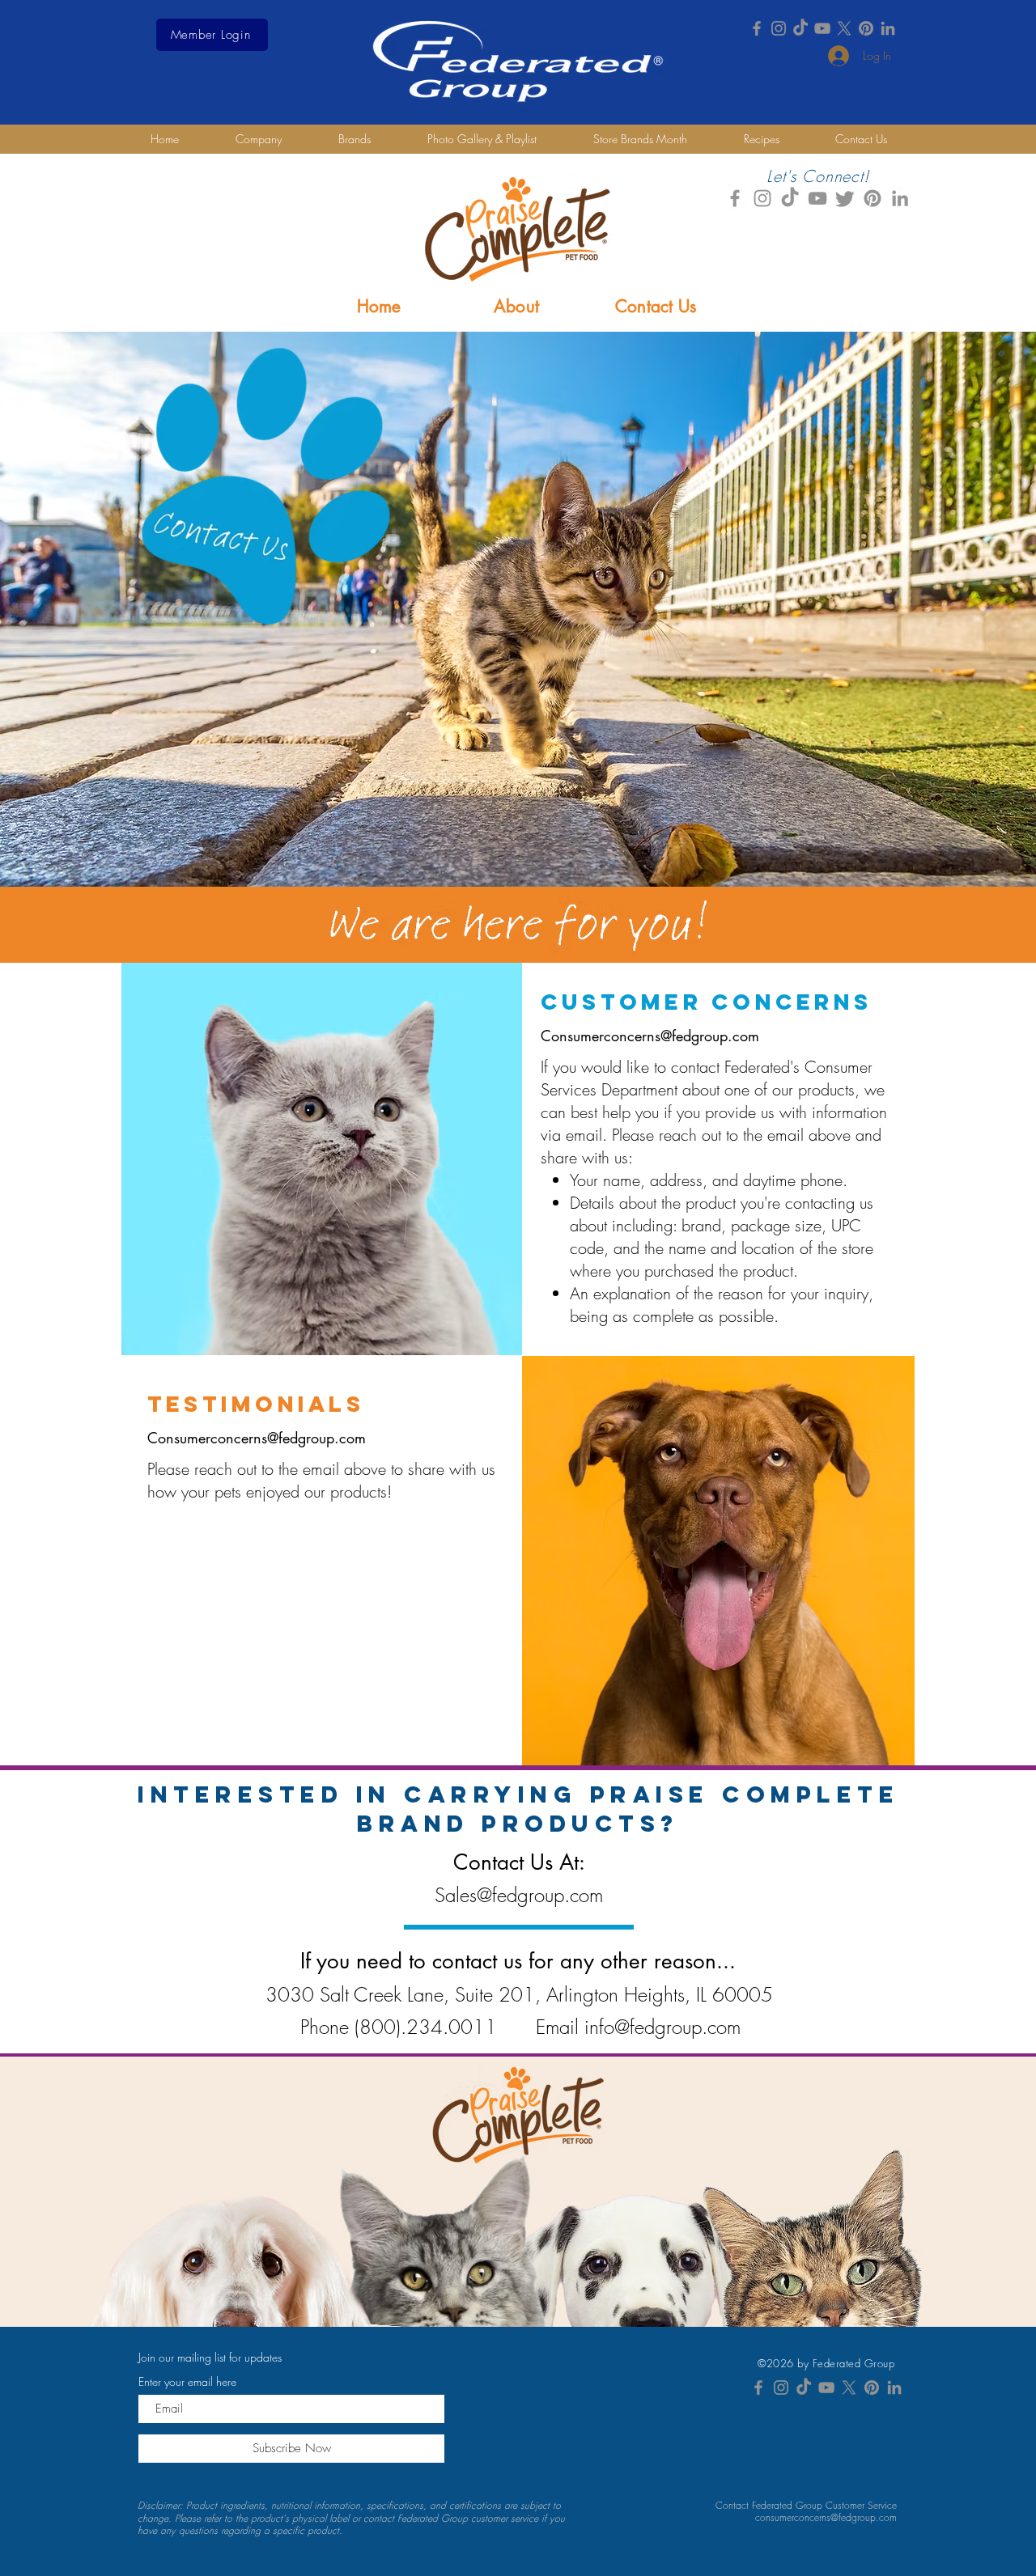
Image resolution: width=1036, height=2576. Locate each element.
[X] (844, 28)
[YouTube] (822, 28)
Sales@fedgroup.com (519, 1895)
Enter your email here (187, 2382)
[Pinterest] (866, 28)
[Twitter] (845, 198)
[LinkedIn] (888, 28)
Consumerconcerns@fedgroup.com (650, 1036)
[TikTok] (800, 28)
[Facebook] (757, 28)
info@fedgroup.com (662, 2027)
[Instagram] (779, 28)
